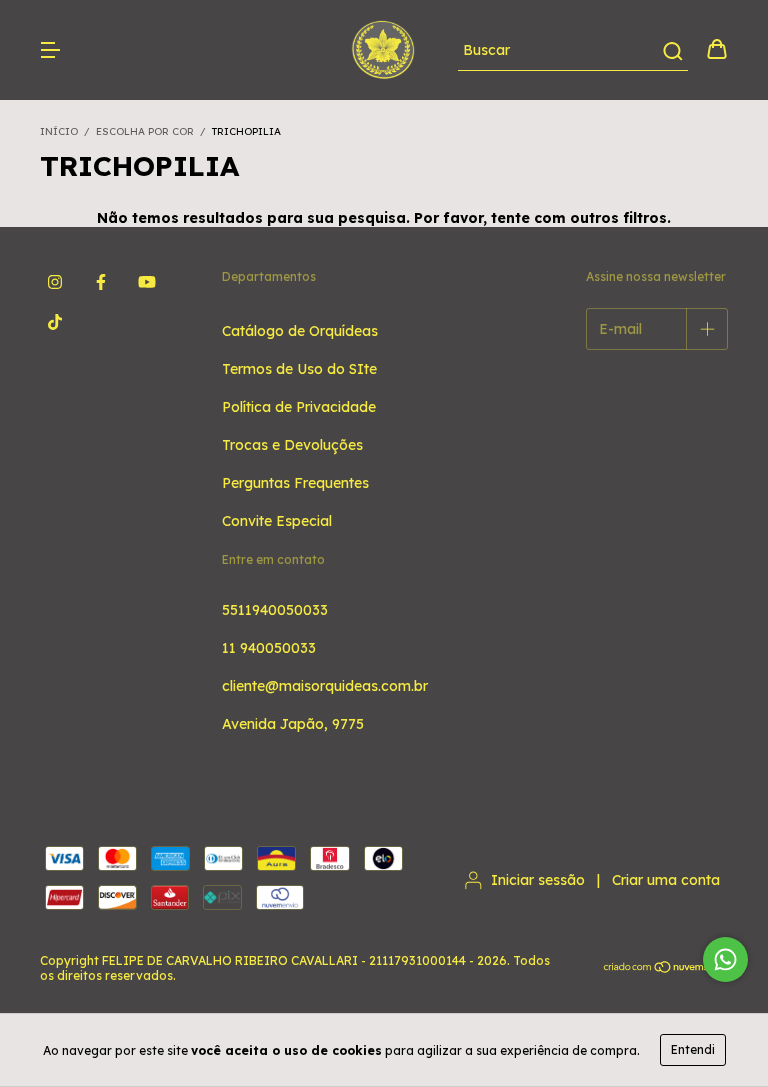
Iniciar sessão (538, 880)
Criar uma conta (666, 880)
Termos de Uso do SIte (299, 369)
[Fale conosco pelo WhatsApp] (725, 959)
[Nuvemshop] (665, 968)
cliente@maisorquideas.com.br (325, 686)
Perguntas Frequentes (295, 483)
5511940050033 (275, 610)
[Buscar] (671, 51)
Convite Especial (277, 521)
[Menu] (50, 51)
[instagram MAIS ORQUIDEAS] (55, 282)
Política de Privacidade (299, 407)
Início (59, 131)
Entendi (693, 1049)
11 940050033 (269, 648)
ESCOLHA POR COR (145, 131)
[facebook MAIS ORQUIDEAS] (101, 282)
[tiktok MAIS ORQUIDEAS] (55, 322)
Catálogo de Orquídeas (300, 331)
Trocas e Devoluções (292, 445)
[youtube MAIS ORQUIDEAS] (147, 282)
